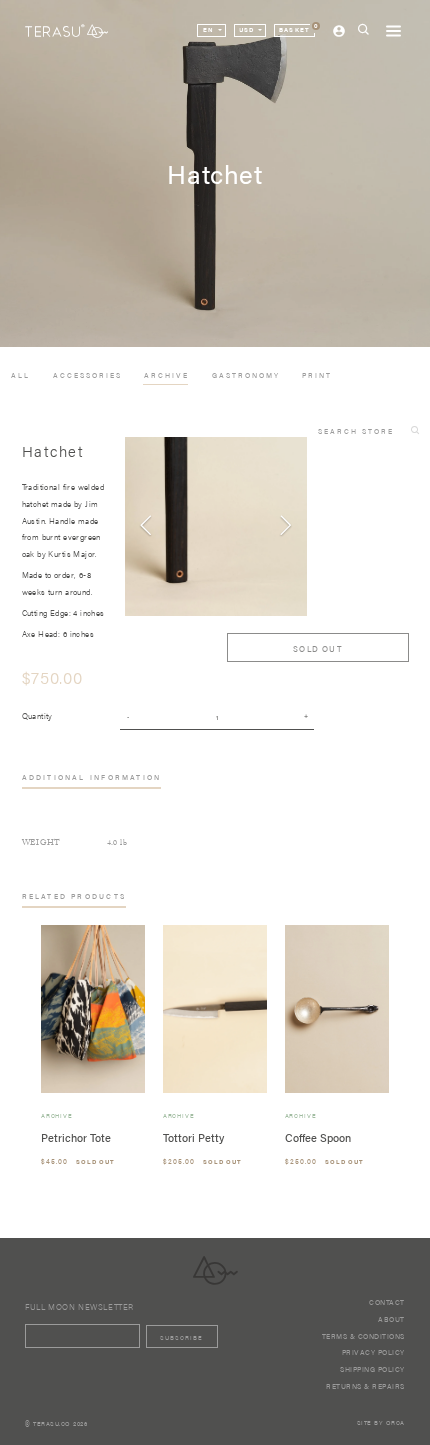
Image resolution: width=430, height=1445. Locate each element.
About (391, 1319)
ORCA (395, 1423)
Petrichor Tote (76, 1137)
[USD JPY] (250, 30)
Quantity (37, 715)
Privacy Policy (373, 1352)
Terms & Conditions (363, 1336)
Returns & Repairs (365, 1386)
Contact (387, 1302)
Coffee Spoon (318, 1137)
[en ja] (211, 30)
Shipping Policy (372, 1369)
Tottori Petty (193, 1137)
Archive (57, 1116)
